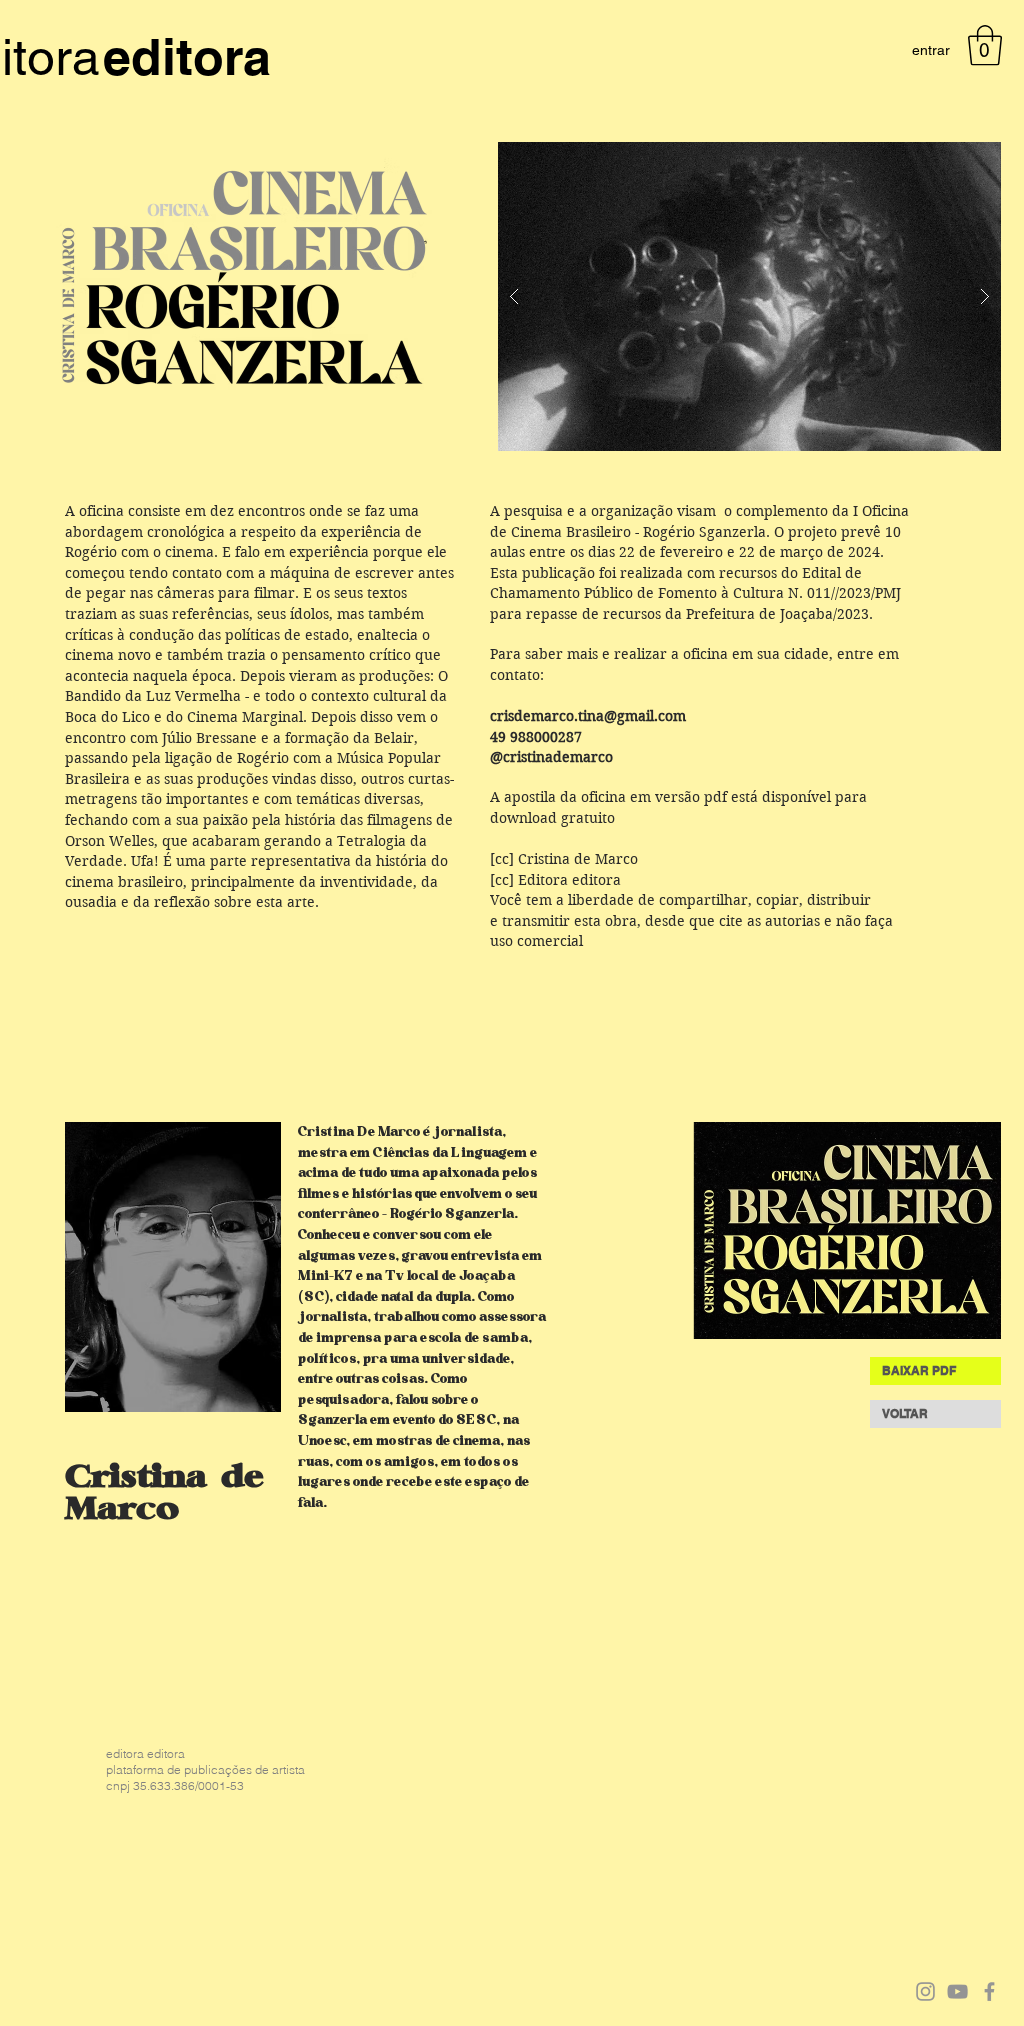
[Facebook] (989, 1991)
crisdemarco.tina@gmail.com (588, 716)
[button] (985, 45)
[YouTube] (957, 1991)
